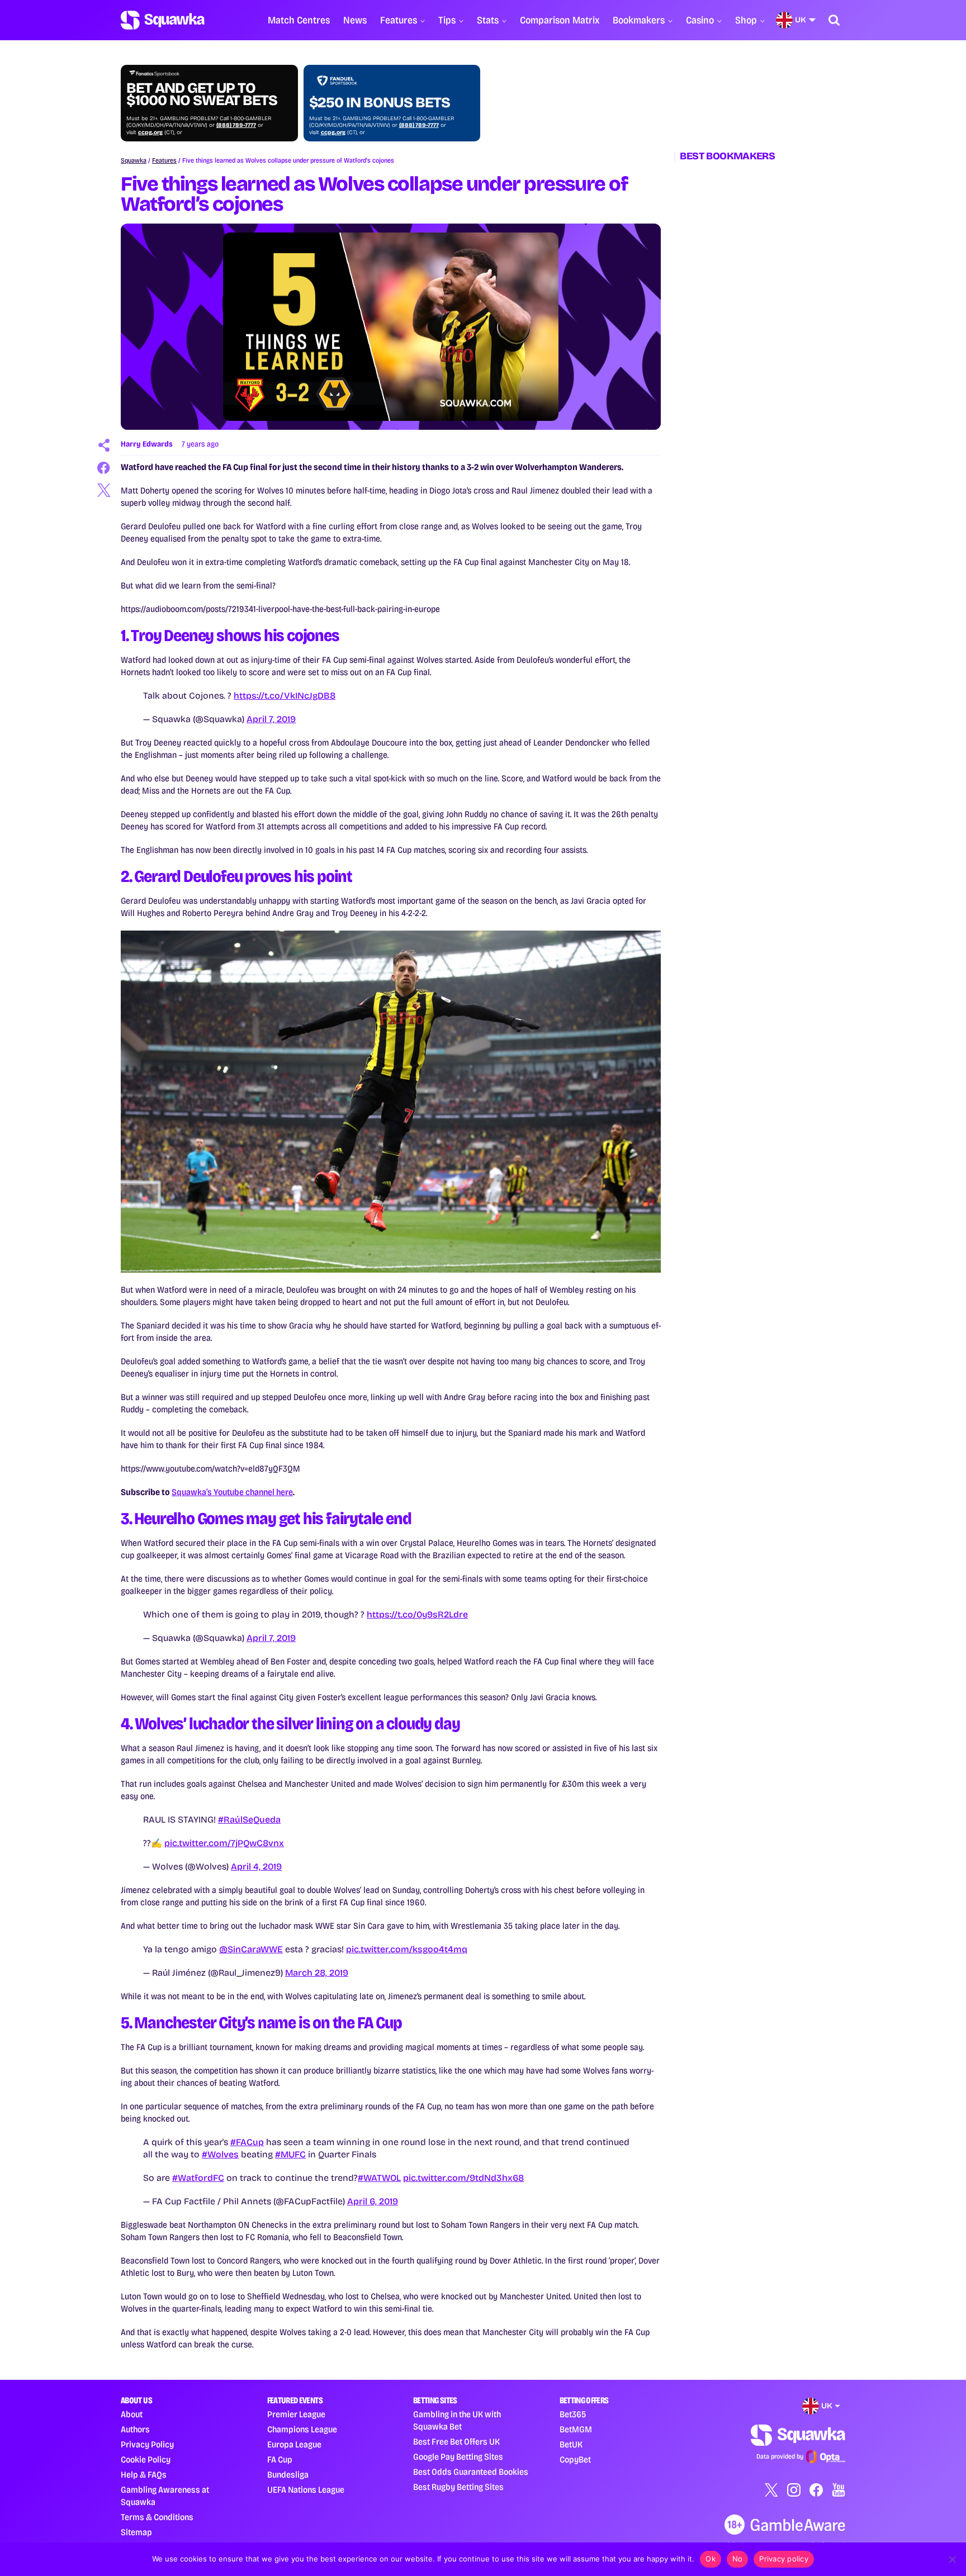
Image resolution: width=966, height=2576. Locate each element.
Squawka (134, 160)
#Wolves (220, 2154)
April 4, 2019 (256, 1866)
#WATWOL (379, 2178)
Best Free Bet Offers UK (456, 2442)
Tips (447, 20)
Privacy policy (784, 2559)
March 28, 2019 (317, 1973)
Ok (711, 2559)
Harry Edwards (147, 444)
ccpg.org (150, 132)
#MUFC (290, 2154)
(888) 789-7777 (236, 125)
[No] (952, 2559)
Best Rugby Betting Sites (458, 2487)
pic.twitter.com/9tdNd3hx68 (463, 2178)
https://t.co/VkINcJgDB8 (285, 696)
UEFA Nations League (306, 2490)
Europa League (294, 2444)
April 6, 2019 (373, 2201)
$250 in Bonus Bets (380, 103)
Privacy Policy (147, 2444)
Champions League (302, 2429)
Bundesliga (288, 2475)
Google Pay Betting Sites (458, 2457)
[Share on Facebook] (104, 468)
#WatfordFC (198, 2178)
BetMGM (576, 2429)
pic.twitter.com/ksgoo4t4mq (407, 1949)
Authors (135, 2429)
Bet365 (573, 2414)
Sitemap (136, 2532)
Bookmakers (639, 20)
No (738, 2559)
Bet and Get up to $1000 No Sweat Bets (202, 94)
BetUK (571, 2444)
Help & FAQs (144, 2475)
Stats (488, 20)
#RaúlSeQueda (249, 1820)
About (132, 2414)
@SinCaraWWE (251, 1949)
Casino (700, 20)
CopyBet (575, 2459)
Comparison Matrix (560, 20)
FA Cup (280, 2459)
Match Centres (299, 20)
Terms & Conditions (157, 2517)
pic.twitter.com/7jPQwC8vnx (224, 1843)
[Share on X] (104, 490)
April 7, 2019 (271, 719)
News (355, 20)
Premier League (296, 2414)
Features (399, 20)
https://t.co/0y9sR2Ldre (417, 1614)
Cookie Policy (146, 2459)
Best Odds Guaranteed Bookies (471, 2472)
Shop (746, 20)
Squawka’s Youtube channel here (232, 1492)
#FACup (247, 2142)
